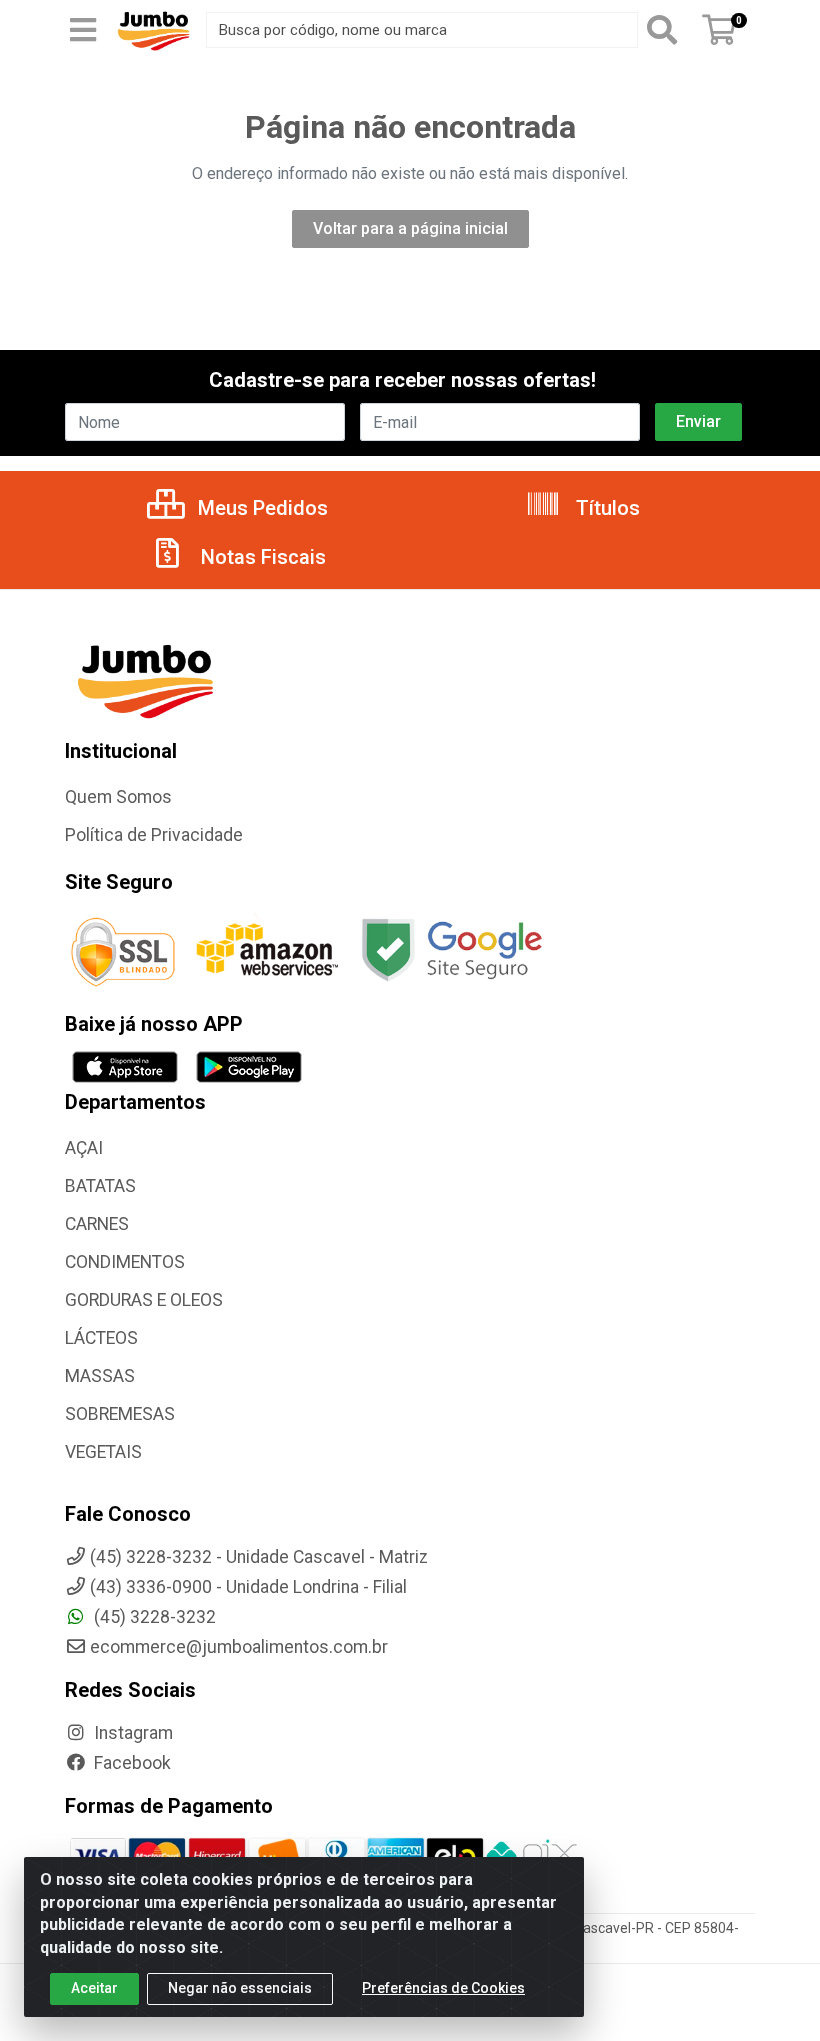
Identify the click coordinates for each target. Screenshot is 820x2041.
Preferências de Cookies (443, 1988)
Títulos (605, 508)
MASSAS (100, 1376)
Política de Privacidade (154, 835)
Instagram (131, 1733)
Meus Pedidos (260, 508)
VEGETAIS (103, 1452)
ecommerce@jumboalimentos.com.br (239, 1647)
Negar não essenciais (240, 1988)
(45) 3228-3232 (153, 1617)
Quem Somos (118, 797)
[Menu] (83, 30)
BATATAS (100, 1186)
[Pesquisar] (666, 30)
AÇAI (84, 1148)
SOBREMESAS (120, 1414)
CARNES (97, 1224)
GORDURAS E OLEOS (144, 1300)
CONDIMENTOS (125, 1262)
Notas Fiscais (261, 557)
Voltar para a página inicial (410, 228)
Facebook (130, 1763)
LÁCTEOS (101, 1338)
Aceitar (94, 1988)
